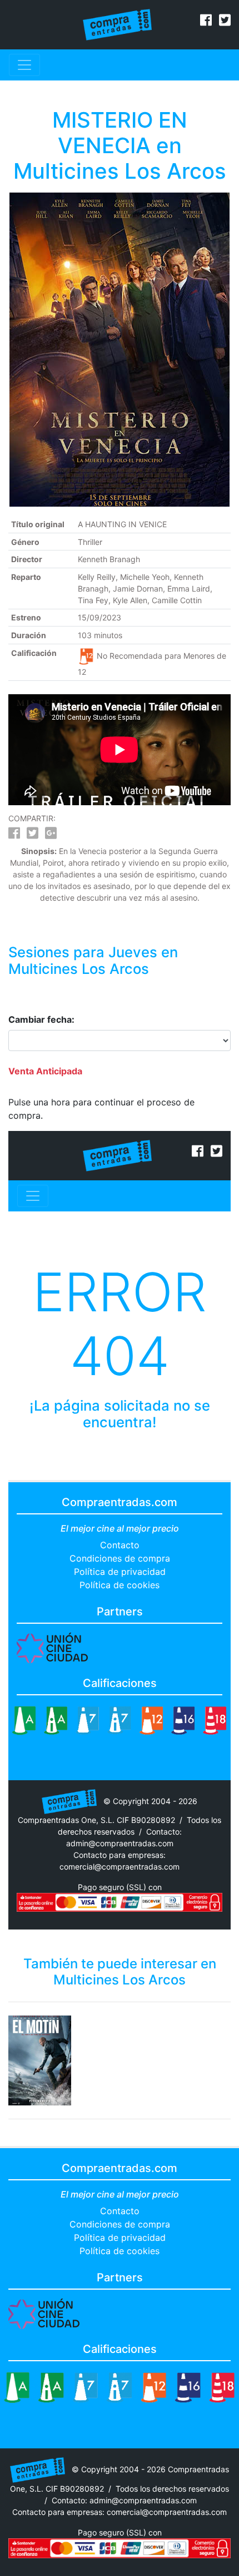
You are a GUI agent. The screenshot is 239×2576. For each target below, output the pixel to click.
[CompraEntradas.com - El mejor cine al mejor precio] (118, 24)
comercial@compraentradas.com (120, 1867)
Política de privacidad (120, 1572)
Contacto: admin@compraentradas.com (124, 2500)
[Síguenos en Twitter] (225, 22)
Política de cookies (120, 1585)
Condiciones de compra (120, 1558)
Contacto (120, 1545)
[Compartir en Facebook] (14, 835)
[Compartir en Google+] (51, 835)
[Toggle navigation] (24, 65)
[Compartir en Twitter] (33, 835)
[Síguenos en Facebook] (206, 22)
